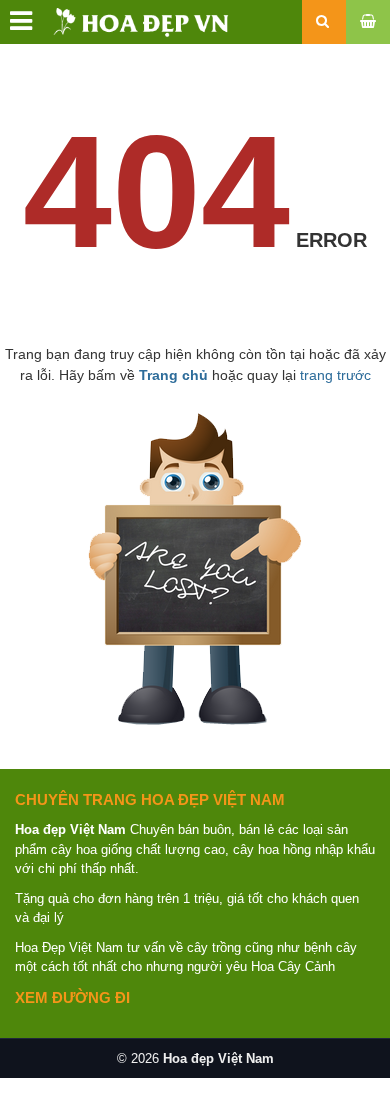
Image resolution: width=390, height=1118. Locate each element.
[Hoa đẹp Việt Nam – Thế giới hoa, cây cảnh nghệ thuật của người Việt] (117, 21)
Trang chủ (173, 375)
